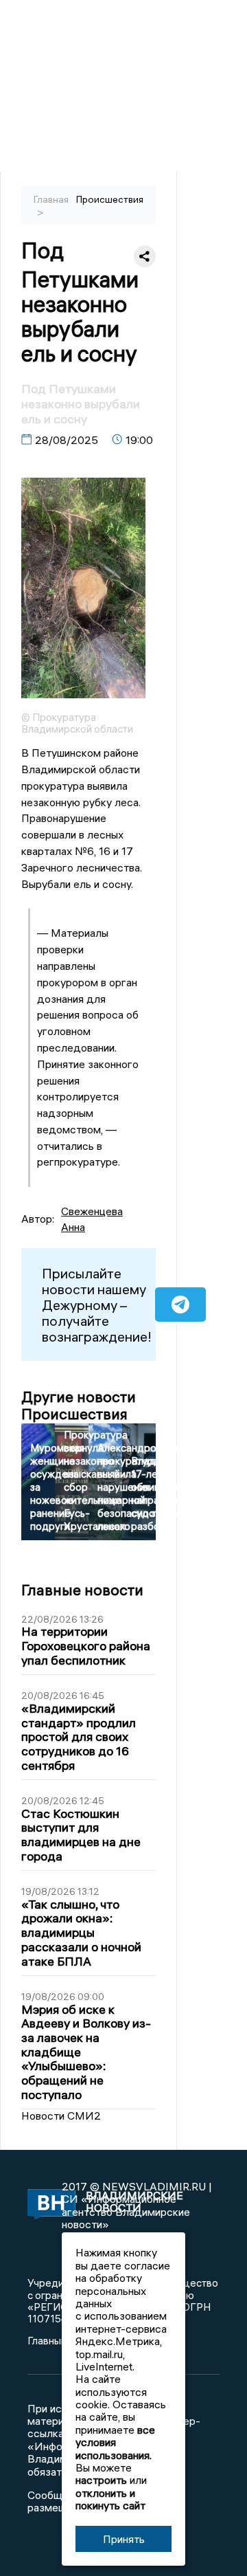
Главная (51, 199)
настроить (101, 2480)
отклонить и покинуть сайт (110, 2499)
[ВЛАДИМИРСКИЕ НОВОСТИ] (45, 2205)
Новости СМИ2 (61, 2116)
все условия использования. (115, 2442)
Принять (124, 2539)
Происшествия (110, 199)
